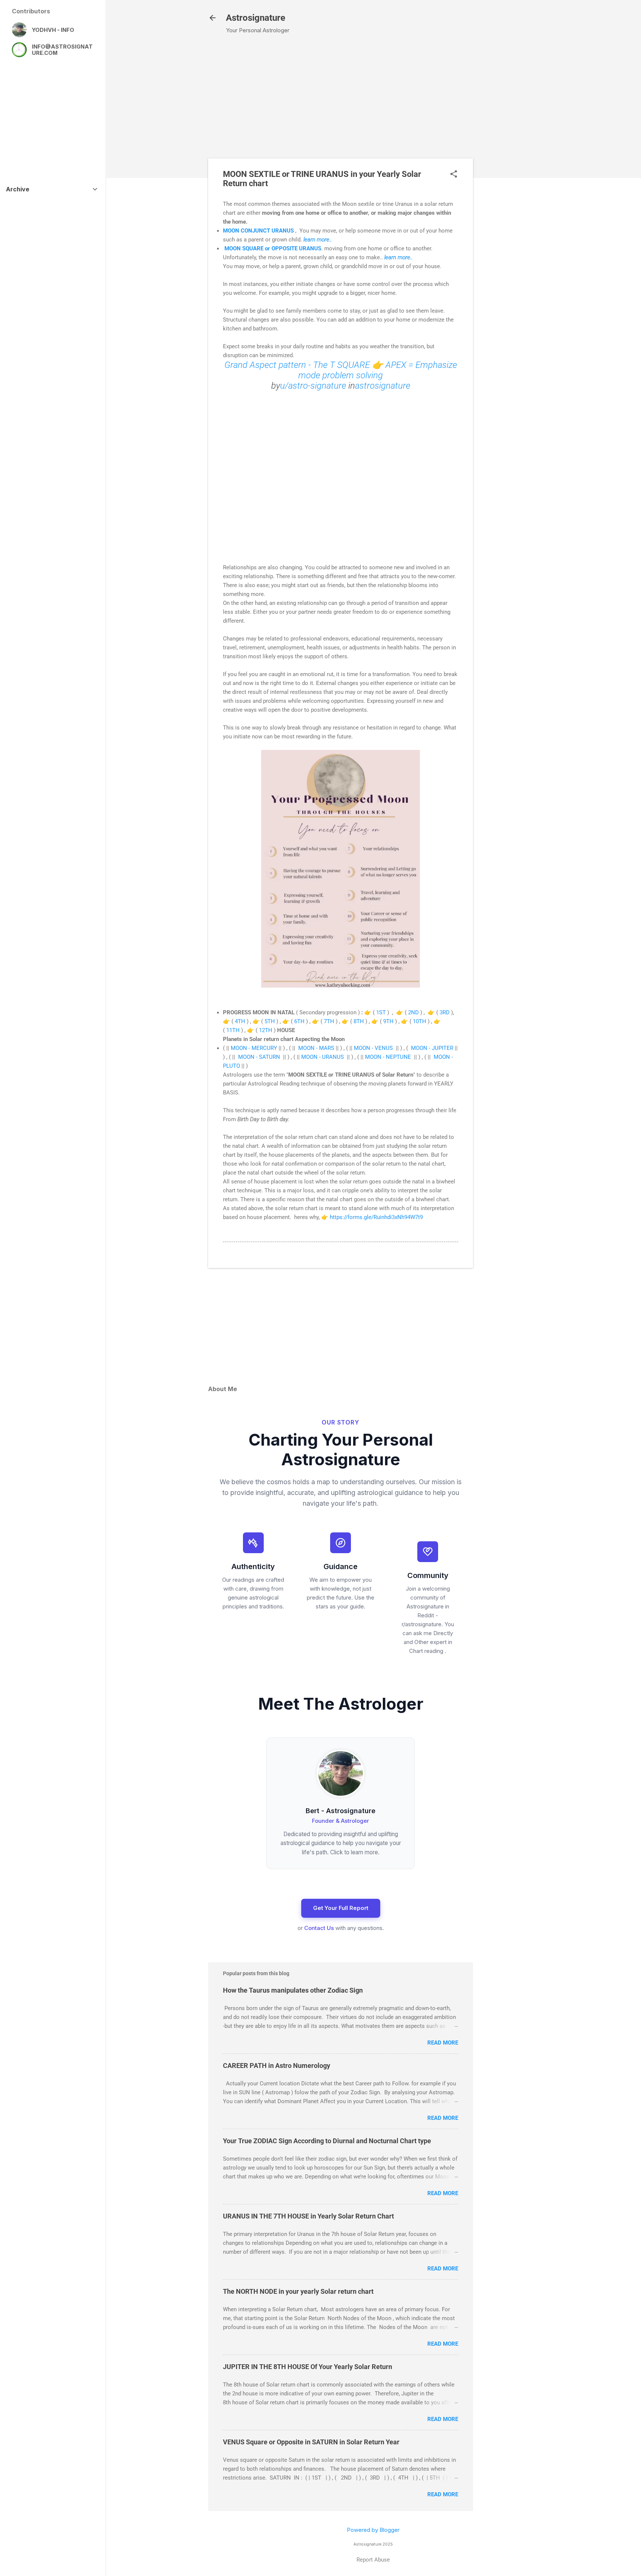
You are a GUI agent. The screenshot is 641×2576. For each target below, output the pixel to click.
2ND (414, 1012)
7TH (329, 1021)
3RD (445, 1012)
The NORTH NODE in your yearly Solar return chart (298, 2291)
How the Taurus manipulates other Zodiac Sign (293, 1990)
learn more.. (318, 240)
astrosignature (383, 386)
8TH (359, 1021)
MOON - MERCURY (254, 1048)
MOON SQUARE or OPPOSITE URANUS (272, 248)
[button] (454, 174)
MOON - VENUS (373, 1048)
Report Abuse (373, 2560)
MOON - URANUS (323, 1057)
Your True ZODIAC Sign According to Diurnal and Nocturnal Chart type (327, 2141)
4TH (240, 1021)
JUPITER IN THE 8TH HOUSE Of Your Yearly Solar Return (308, 2367)
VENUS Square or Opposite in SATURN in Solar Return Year (311, 2442)
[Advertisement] (515, 160)
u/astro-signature (313, 386)
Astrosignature (256, 18)
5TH (270, 1021)
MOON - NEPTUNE (388, 1057)
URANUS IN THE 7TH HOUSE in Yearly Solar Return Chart (308, 2216)
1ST (381, 1012)
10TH (420, 1021)
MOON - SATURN (258, 1057)
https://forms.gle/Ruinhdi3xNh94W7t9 (376, 1217)
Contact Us (319, 1928)
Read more (443, 2043)
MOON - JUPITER (432, 1048)
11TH (234, 1030)
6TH (299, 1021)
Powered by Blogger (373, 2530)
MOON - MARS (316, 1048)
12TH (266, 1030)
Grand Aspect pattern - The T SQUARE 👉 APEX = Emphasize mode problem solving (341, 370)
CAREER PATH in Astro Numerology (277, 2066)
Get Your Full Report (341, 1908)
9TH (388, 1021)
